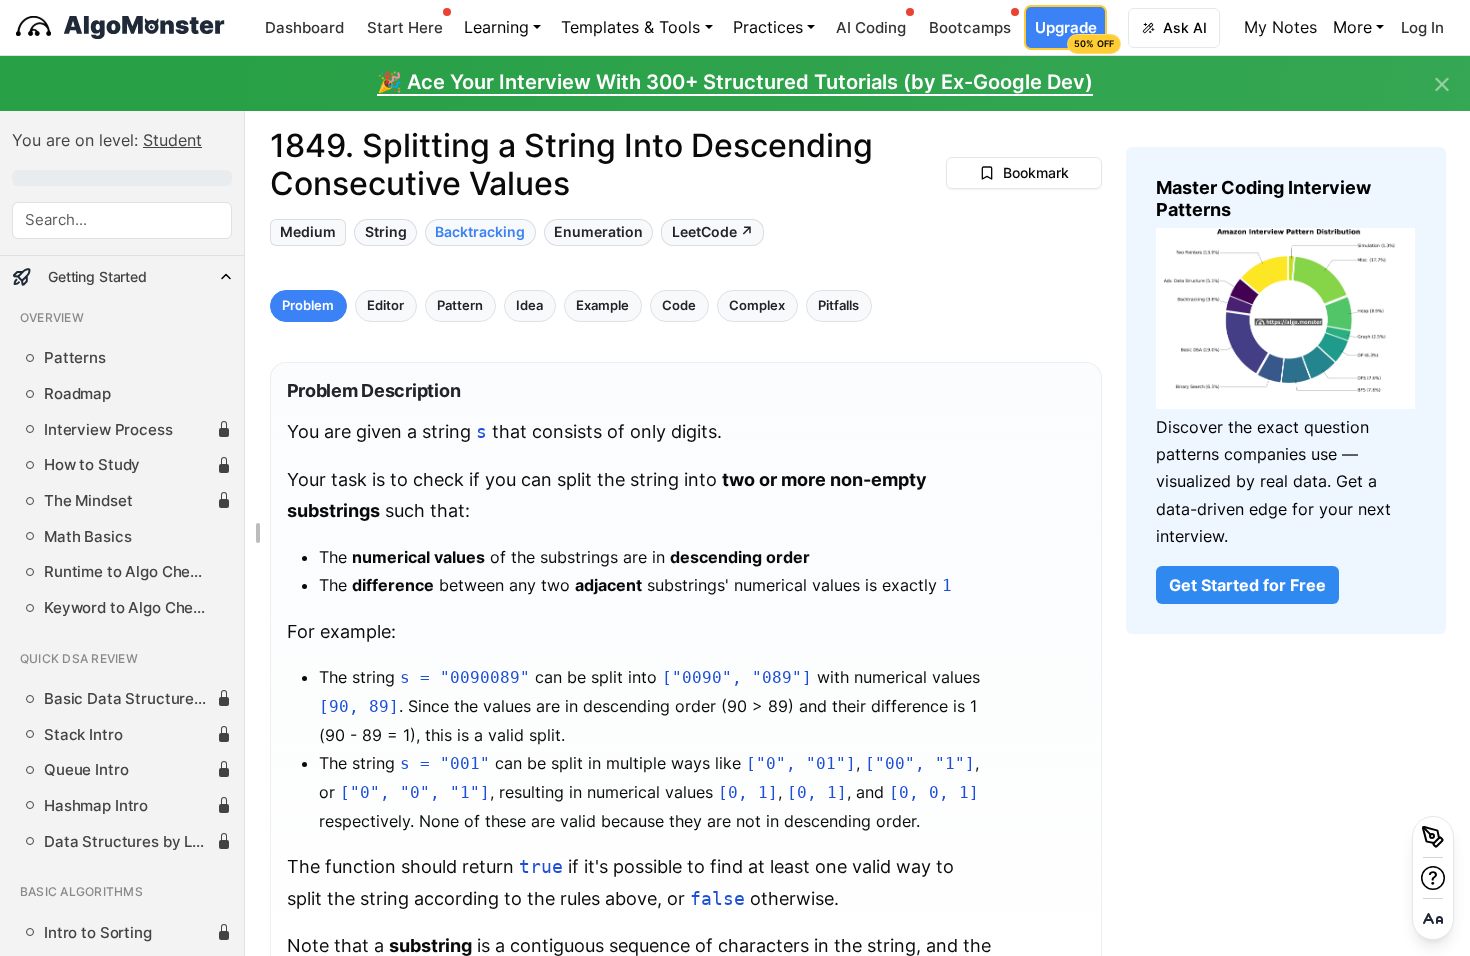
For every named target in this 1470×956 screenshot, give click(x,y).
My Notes (1280, 27)
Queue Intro (86, 770)
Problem (308, 304)
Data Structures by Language (130, 842)
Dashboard (304, 27)
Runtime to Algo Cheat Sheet (130, 572)
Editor (385, 304)
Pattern (460, 304)
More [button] (1352, 27)
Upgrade (1070, 33)
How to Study (92, 465)
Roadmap (77, 394)
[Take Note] (1433, 837)
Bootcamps (970, 27)
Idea (529, 304)
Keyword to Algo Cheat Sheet (130, 608)
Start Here (405, 27)
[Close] (1442, 85)
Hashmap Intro (96, 806)
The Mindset (88, 501)
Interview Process (108, 430)
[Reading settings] (1433, 919)
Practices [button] (768, 27)
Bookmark (1036, 172)
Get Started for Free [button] (1247, 585)
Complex (757, 304)
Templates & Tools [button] (630, 27)
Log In (1422, 27)
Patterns (75, 358)
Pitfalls (838, 304)
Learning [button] (496, 27)
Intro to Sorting (98, 933)
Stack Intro (83, 735)
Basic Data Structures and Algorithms (130, 699)
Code (679, 304)
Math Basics (87, 537)
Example (602, 304)
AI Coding (871, 27)
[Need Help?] (1433, 878)
